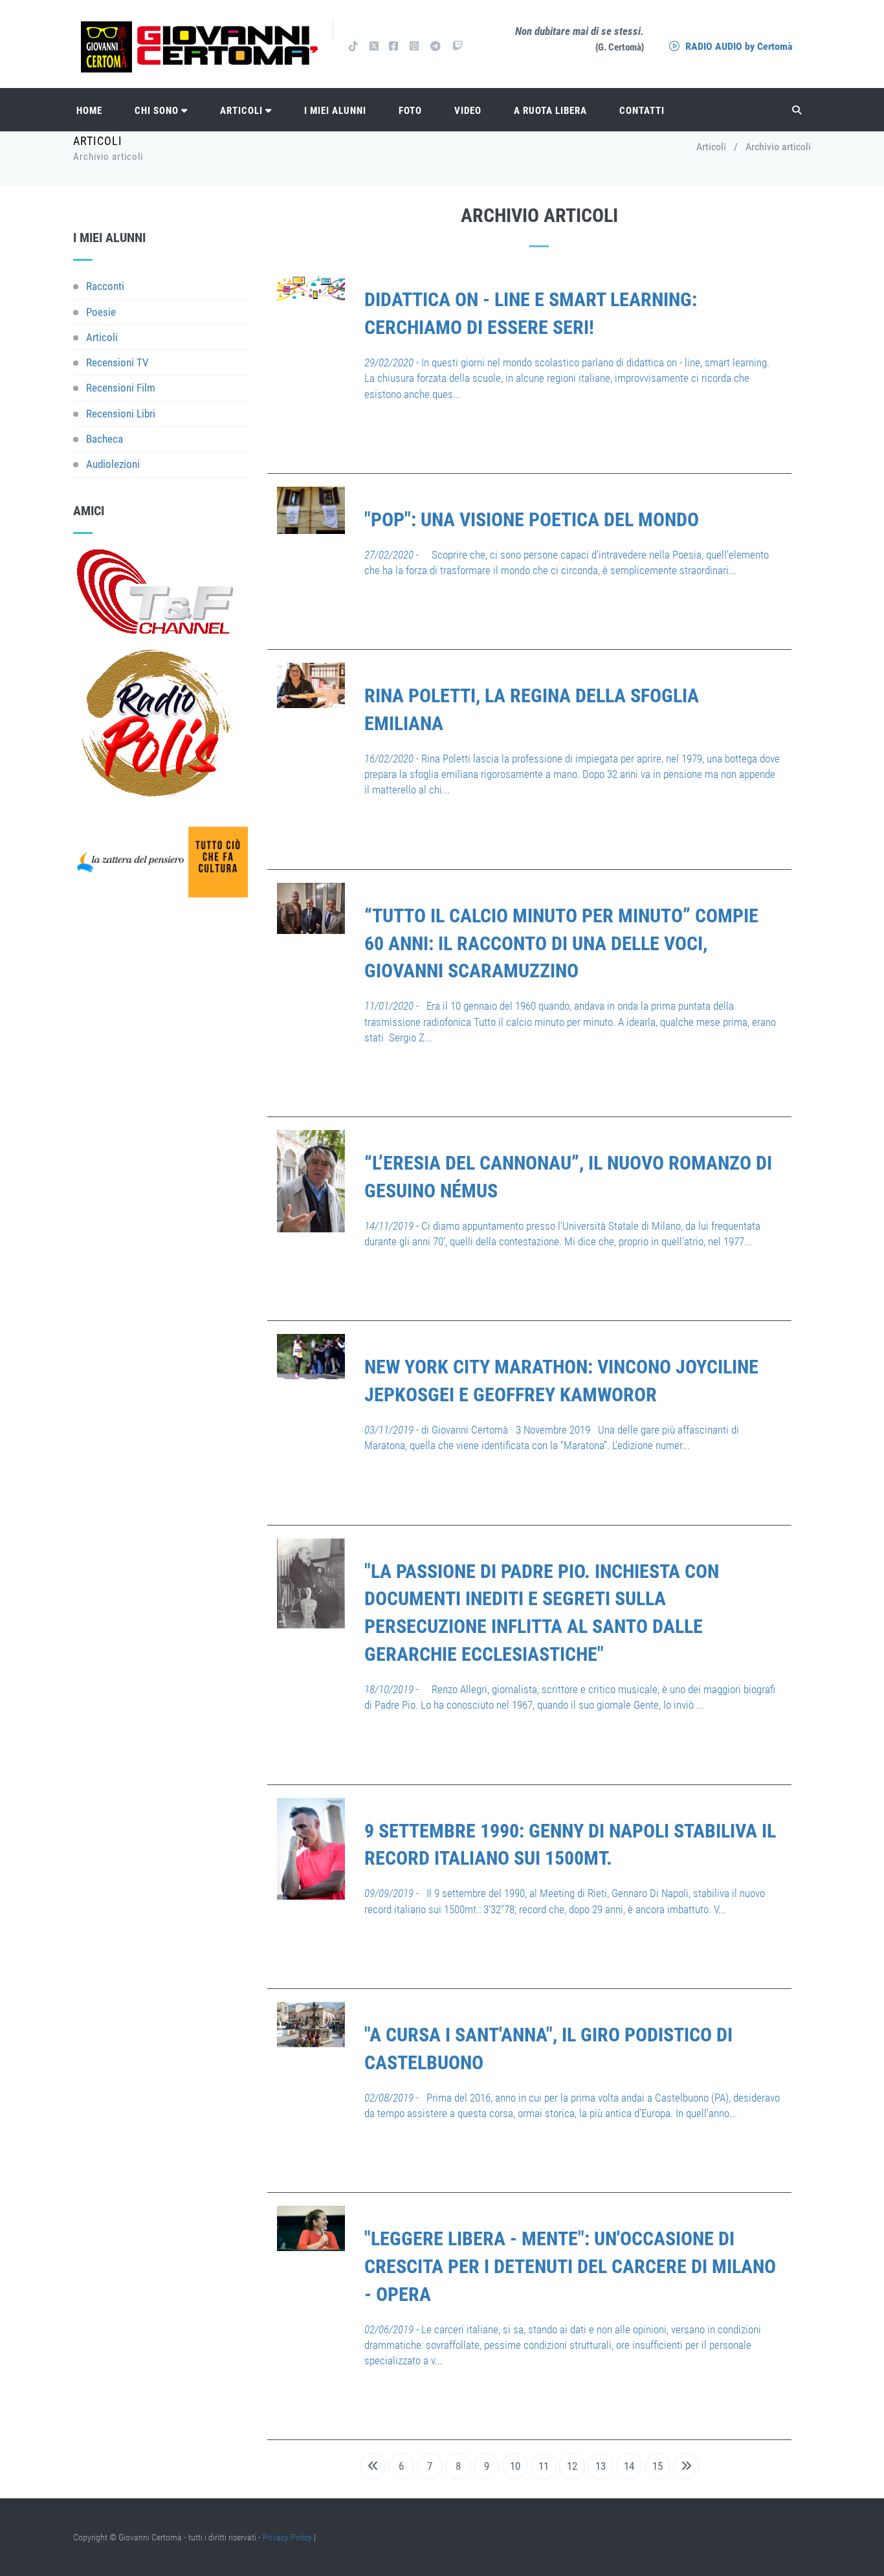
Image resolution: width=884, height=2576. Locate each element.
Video (468, 111)
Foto (410, 111)
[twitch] (458, 46)
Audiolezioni (113, 464)
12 (572, 2466)
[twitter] (373, 46)
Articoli (243, 111)
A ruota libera (550, 111)
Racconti (105, 286)
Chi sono (158, 111)
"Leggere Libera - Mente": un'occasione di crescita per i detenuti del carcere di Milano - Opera (570, 2266)
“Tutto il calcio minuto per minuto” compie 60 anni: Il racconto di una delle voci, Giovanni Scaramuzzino (561, 943)
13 (601, 2466)
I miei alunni (335, 111)
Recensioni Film (121, 388)
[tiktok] (353, 46)
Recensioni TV (117, 362)
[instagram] (414, 46)
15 (657, 2466)
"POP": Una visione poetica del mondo (532, 519)
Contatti (642, 111)
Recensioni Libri (121, 414)
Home (89, 111)
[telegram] (436, 46)
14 (629, 2466)
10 (515, 2466)
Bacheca (105, 439)
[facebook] (393, 46)
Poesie (101, 312)
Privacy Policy (287, 2537)
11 (544, 2466)
